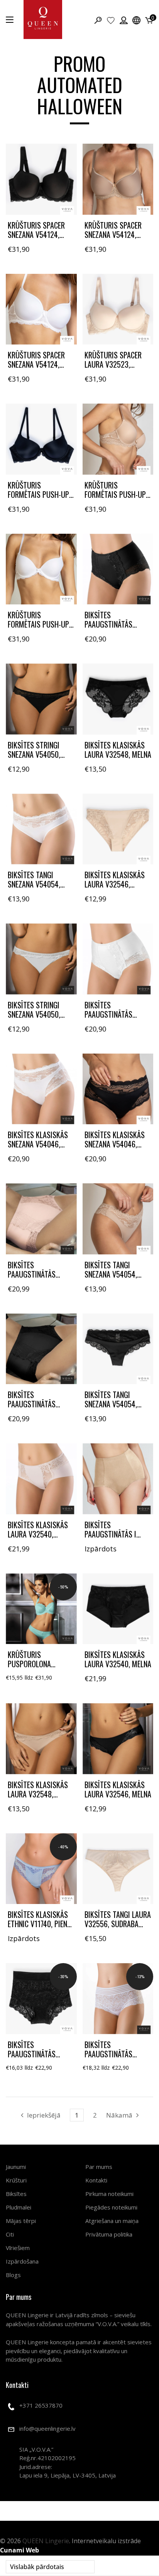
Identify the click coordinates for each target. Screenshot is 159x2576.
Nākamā (119, 2115)
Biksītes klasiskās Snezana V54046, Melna (115, 1144)
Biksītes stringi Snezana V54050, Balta (34, 1014)
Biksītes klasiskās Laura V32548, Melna (118, 750)
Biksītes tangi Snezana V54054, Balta (34, 884)
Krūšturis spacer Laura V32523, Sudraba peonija (113, 364)
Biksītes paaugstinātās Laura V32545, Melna (41, 1404)
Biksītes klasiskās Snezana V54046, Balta (38, 1144)
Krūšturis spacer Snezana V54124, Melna (36, 234)
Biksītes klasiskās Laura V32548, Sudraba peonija (38, 1794)
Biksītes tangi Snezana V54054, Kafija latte (111, 1274)
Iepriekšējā (44, 2115)
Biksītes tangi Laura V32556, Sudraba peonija (118, 1924)
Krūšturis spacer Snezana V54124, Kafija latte (113, 234)
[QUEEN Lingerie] (43, 20)
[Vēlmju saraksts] (111, 20)
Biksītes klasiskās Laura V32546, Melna (118, 1789)
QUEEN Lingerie (46, 2541)
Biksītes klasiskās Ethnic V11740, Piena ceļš (39, 1924)
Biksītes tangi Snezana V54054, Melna (111, 1404)
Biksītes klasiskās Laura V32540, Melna (118, 1659)
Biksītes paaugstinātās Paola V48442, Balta (117, 2054)
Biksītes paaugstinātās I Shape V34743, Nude (115, 1534)
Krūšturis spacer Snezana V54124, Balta (36, 364)
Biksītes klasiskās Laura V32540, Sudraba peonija (38, 1534)
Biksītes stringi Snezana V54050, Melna (34, 754)
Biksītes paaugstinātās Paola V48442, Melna (41, 2054)
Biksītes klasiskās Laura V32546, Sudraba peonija (115, 884)
